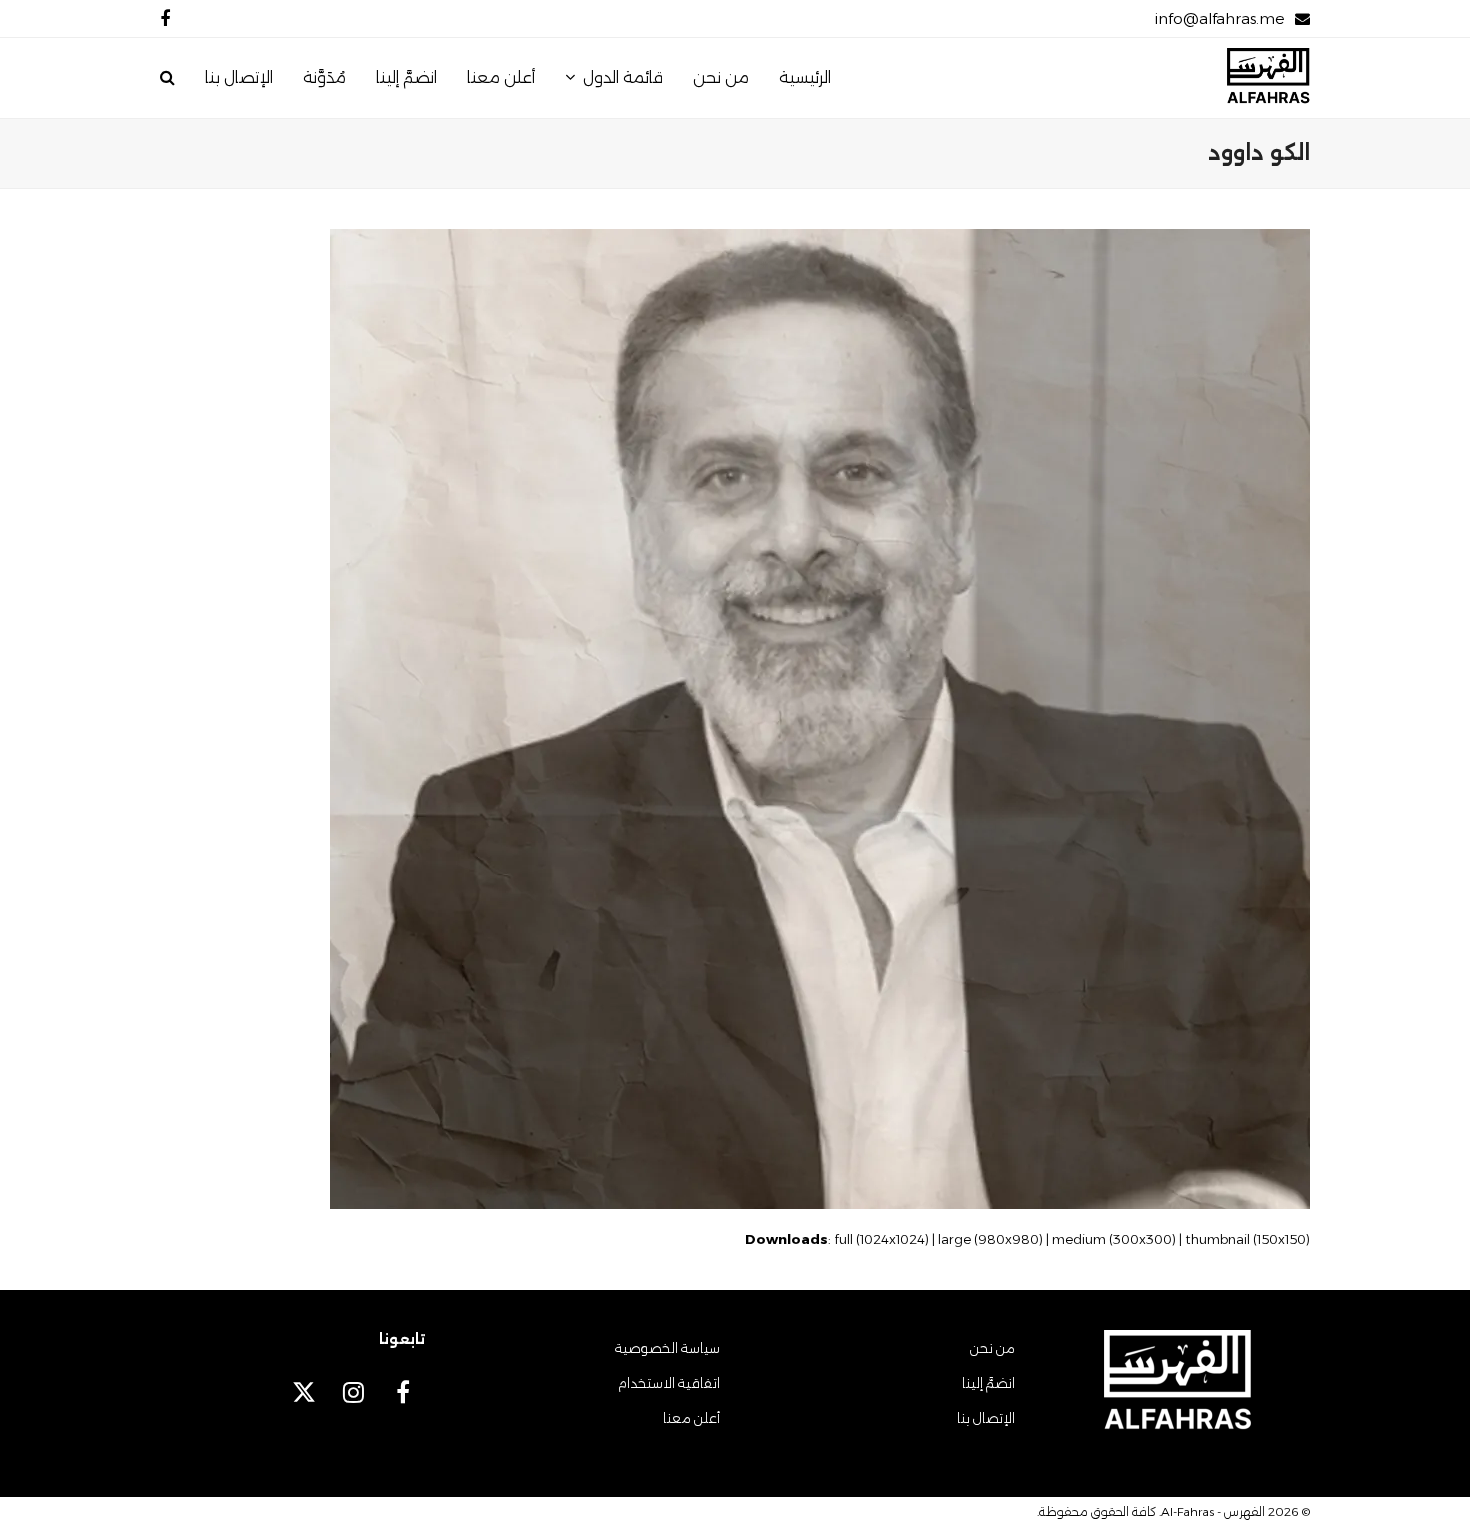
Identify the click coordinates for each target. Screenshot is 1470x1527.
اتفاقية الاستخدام (669, 1383)
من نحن (992, 1348)
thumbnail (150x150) (1247, 1239)
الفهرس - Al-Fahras (1213, 1511)
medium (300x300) (1114, 1239)
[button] (167, 78)
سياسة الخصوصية (667, 1348)
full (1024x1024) (881, 1239)
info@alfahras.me (1219, 18)
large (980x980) (990, 1239)
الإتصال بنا (986, 1418)
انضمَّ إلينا (988, 1383)
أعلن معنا (691, 1418)
